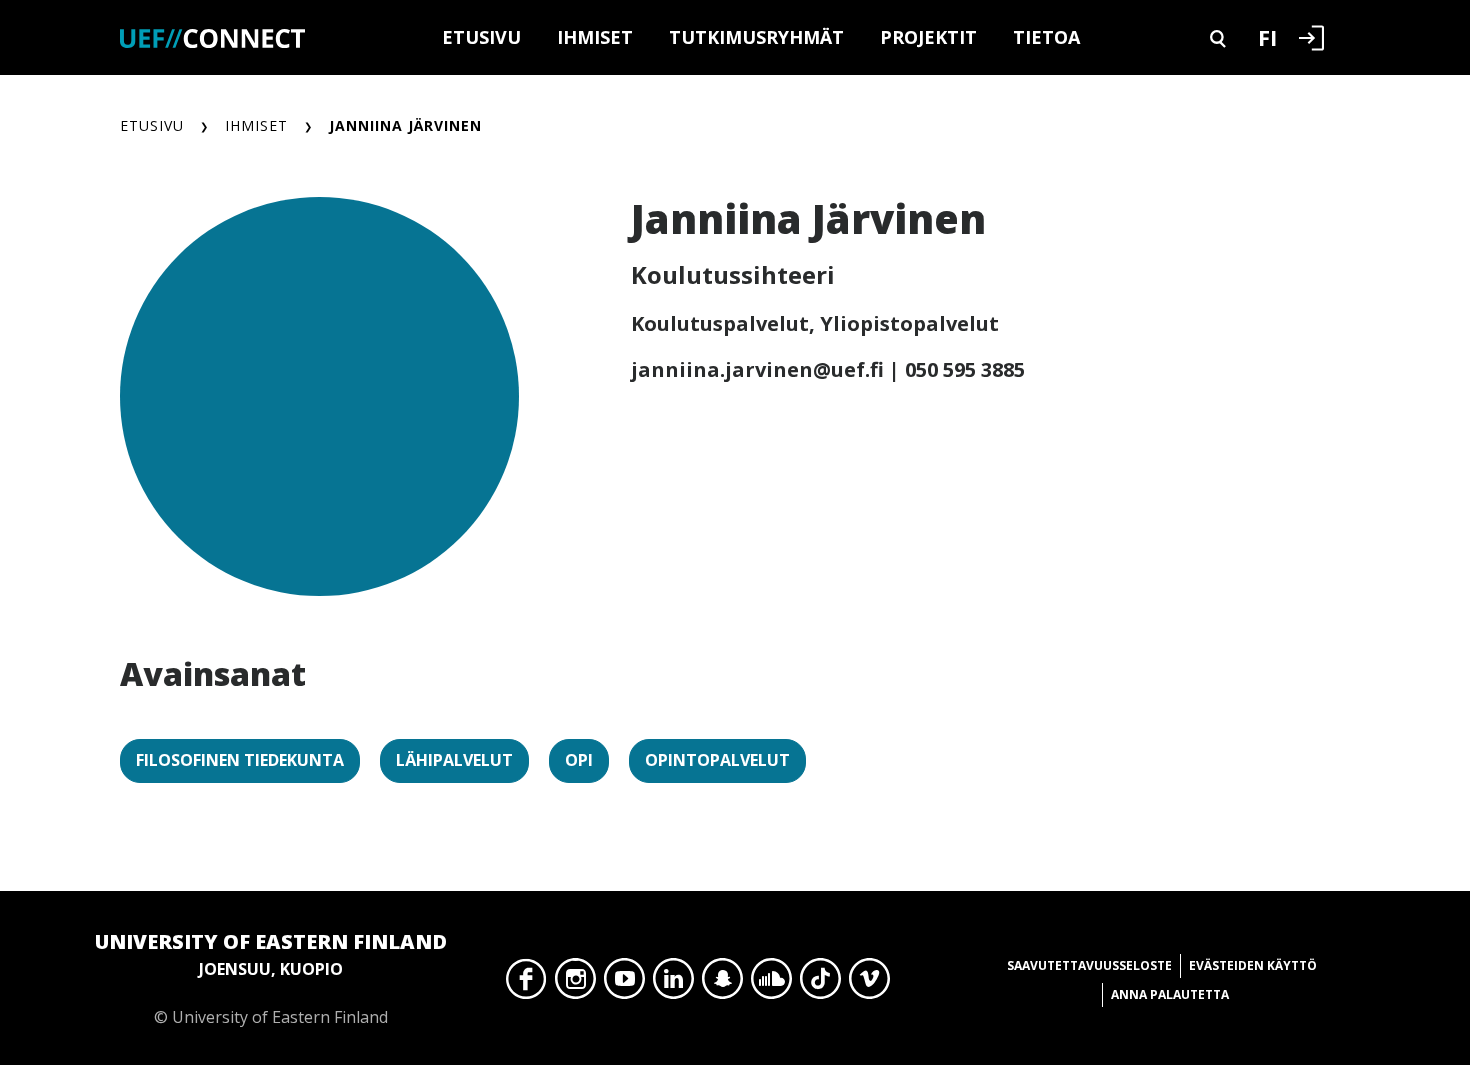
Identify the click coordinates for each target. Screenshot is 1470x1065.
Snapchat (722, 984)
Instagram (575, 984)
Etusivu (481, 37)
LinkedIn (673, 984)
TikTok (820, 984)
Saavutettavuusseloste (1089, 965)
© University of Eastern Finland (271, 978)
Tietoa (1046, 37)
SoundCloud (771, 984)
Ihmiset (595, 37)
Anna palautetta (1170, 994)
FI (1267, 37)
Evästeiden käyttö (1253, 965)
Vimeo (869, 984)
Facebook (526, 984)
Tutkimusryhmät (756, 37)
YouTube (624, 984)
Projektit (928, 37)
